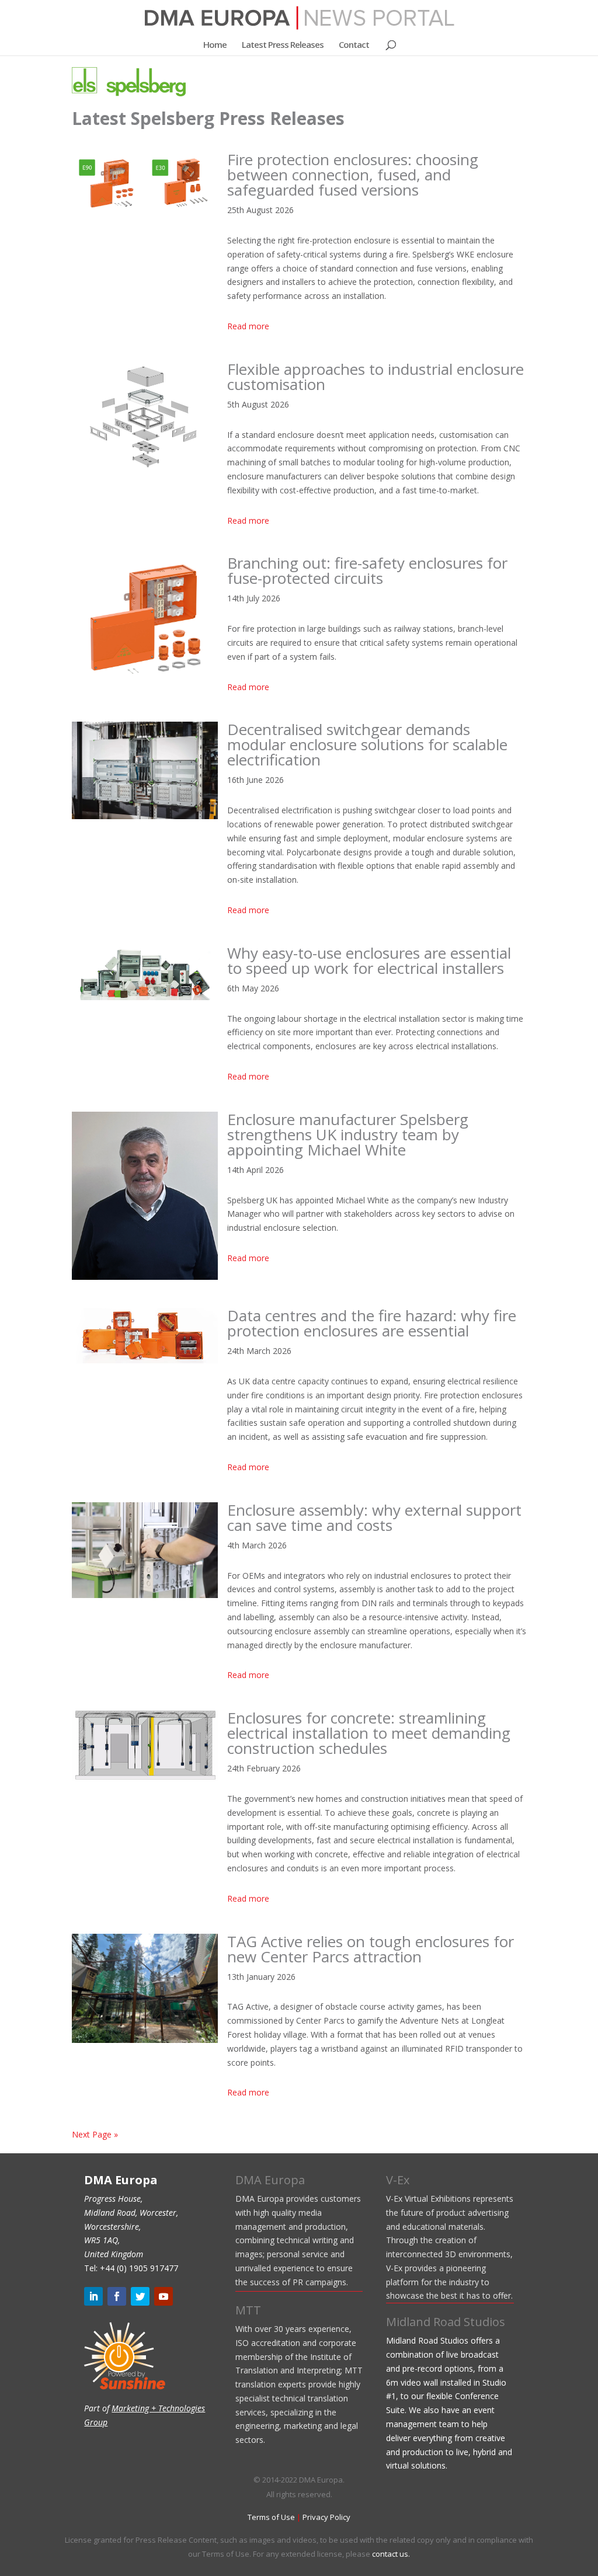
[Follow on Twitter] (140, 2296)
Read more (248, 326)
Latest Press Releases (283, 45)
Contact (354, 45)
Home (215, 45)
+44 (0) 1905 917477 (139, 2268)
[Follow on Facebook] (117, 2296)
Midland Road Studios (446, 2322)
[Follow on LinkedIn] (93, 2296)
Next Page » (95, 2134)
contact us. (391, 2554)
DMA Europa (270, 2180)
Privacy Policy (326, 2517)
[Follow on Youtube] (164, 2296)
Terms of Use (271, 2517)
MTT (248, 2310)
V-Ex (398, 2180)
